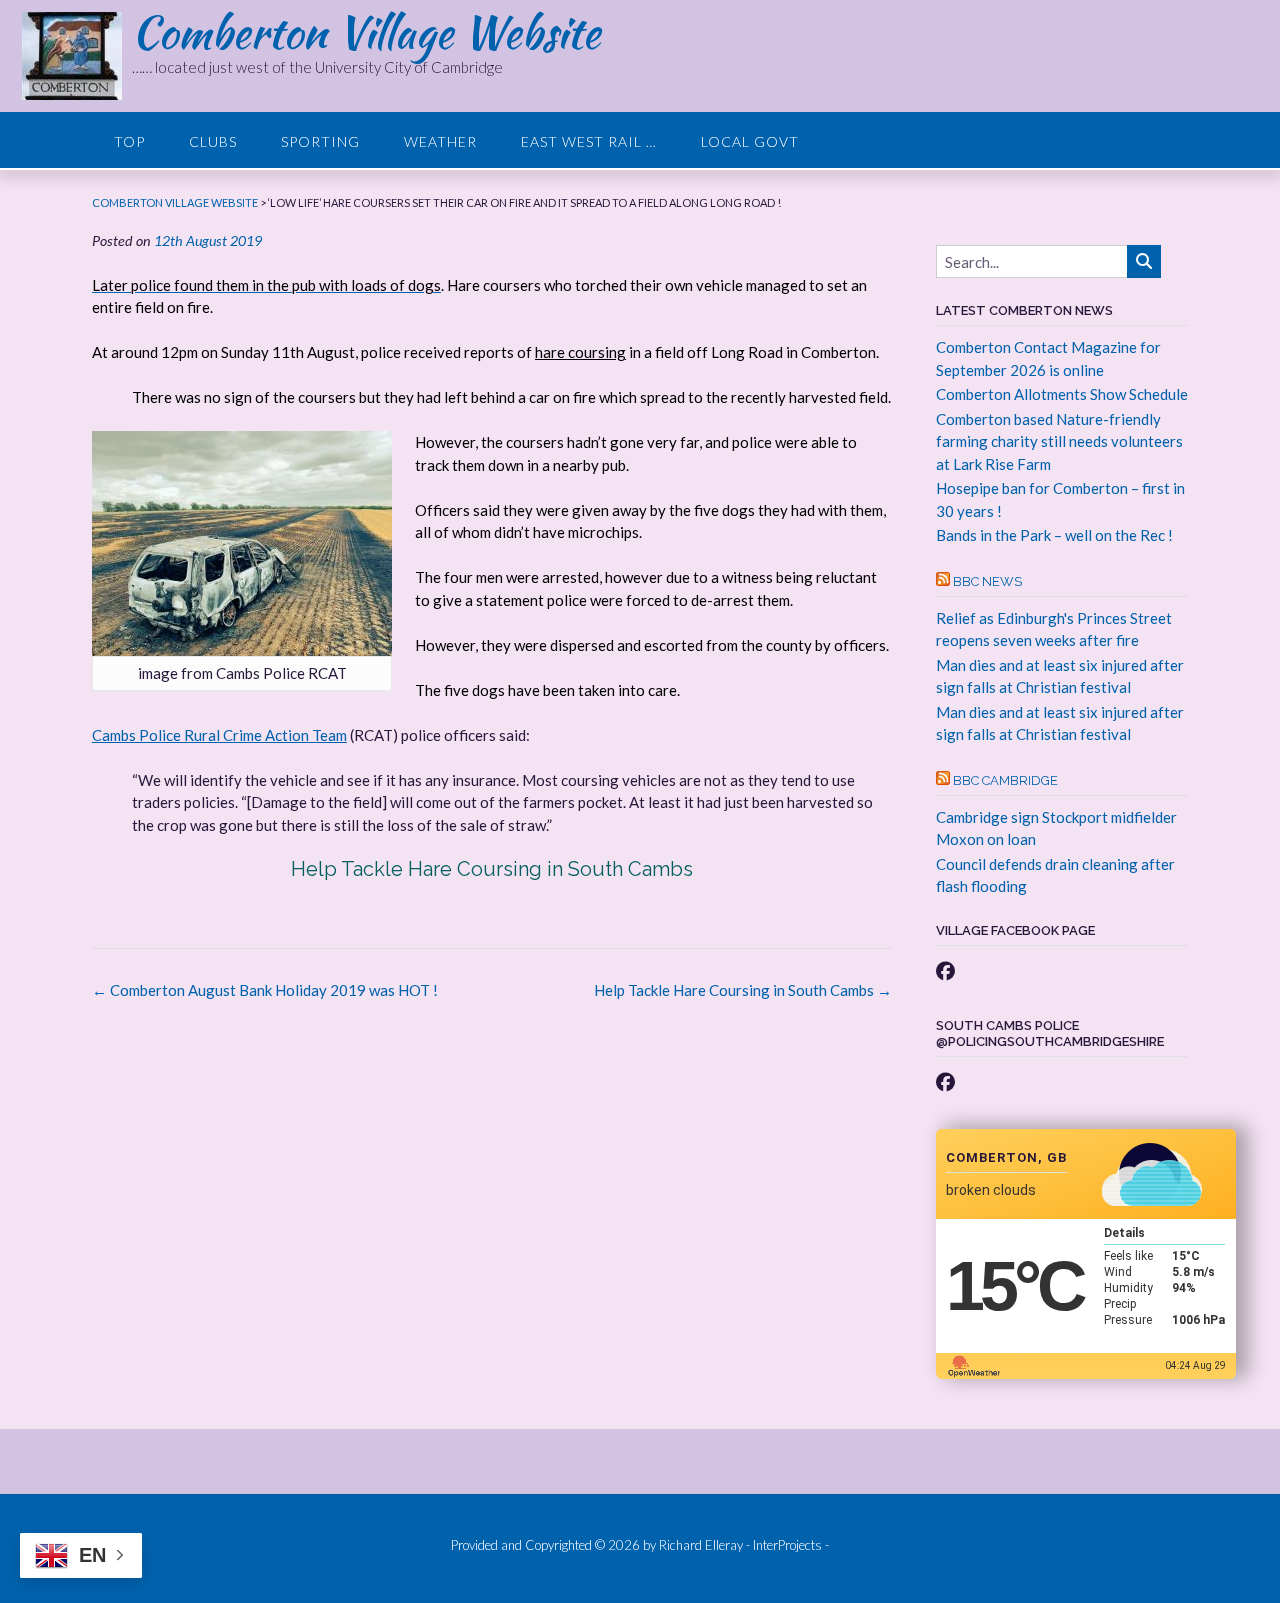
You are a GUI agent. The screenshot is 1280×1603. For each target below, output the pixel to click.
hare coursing (580, 352)
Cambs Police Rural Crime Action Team (219, 735)
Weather (440, 141)
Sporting (320, 141)
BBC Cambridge (1005, 780)
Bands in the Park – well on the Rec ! (1054, 535)
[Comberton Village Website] (77, 56)
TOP (129, 141)
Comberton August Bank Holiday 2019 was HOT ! (265, 990)
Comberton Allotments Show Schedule (1062, 394)
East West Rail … (589, 141)
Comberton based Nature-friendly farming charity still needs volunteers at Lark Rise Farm (1059, 441)
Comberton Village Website (366, 32)
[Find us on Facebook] (945, 970)
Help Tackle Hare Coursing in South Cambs (492, 869)
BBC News (987, 581)
